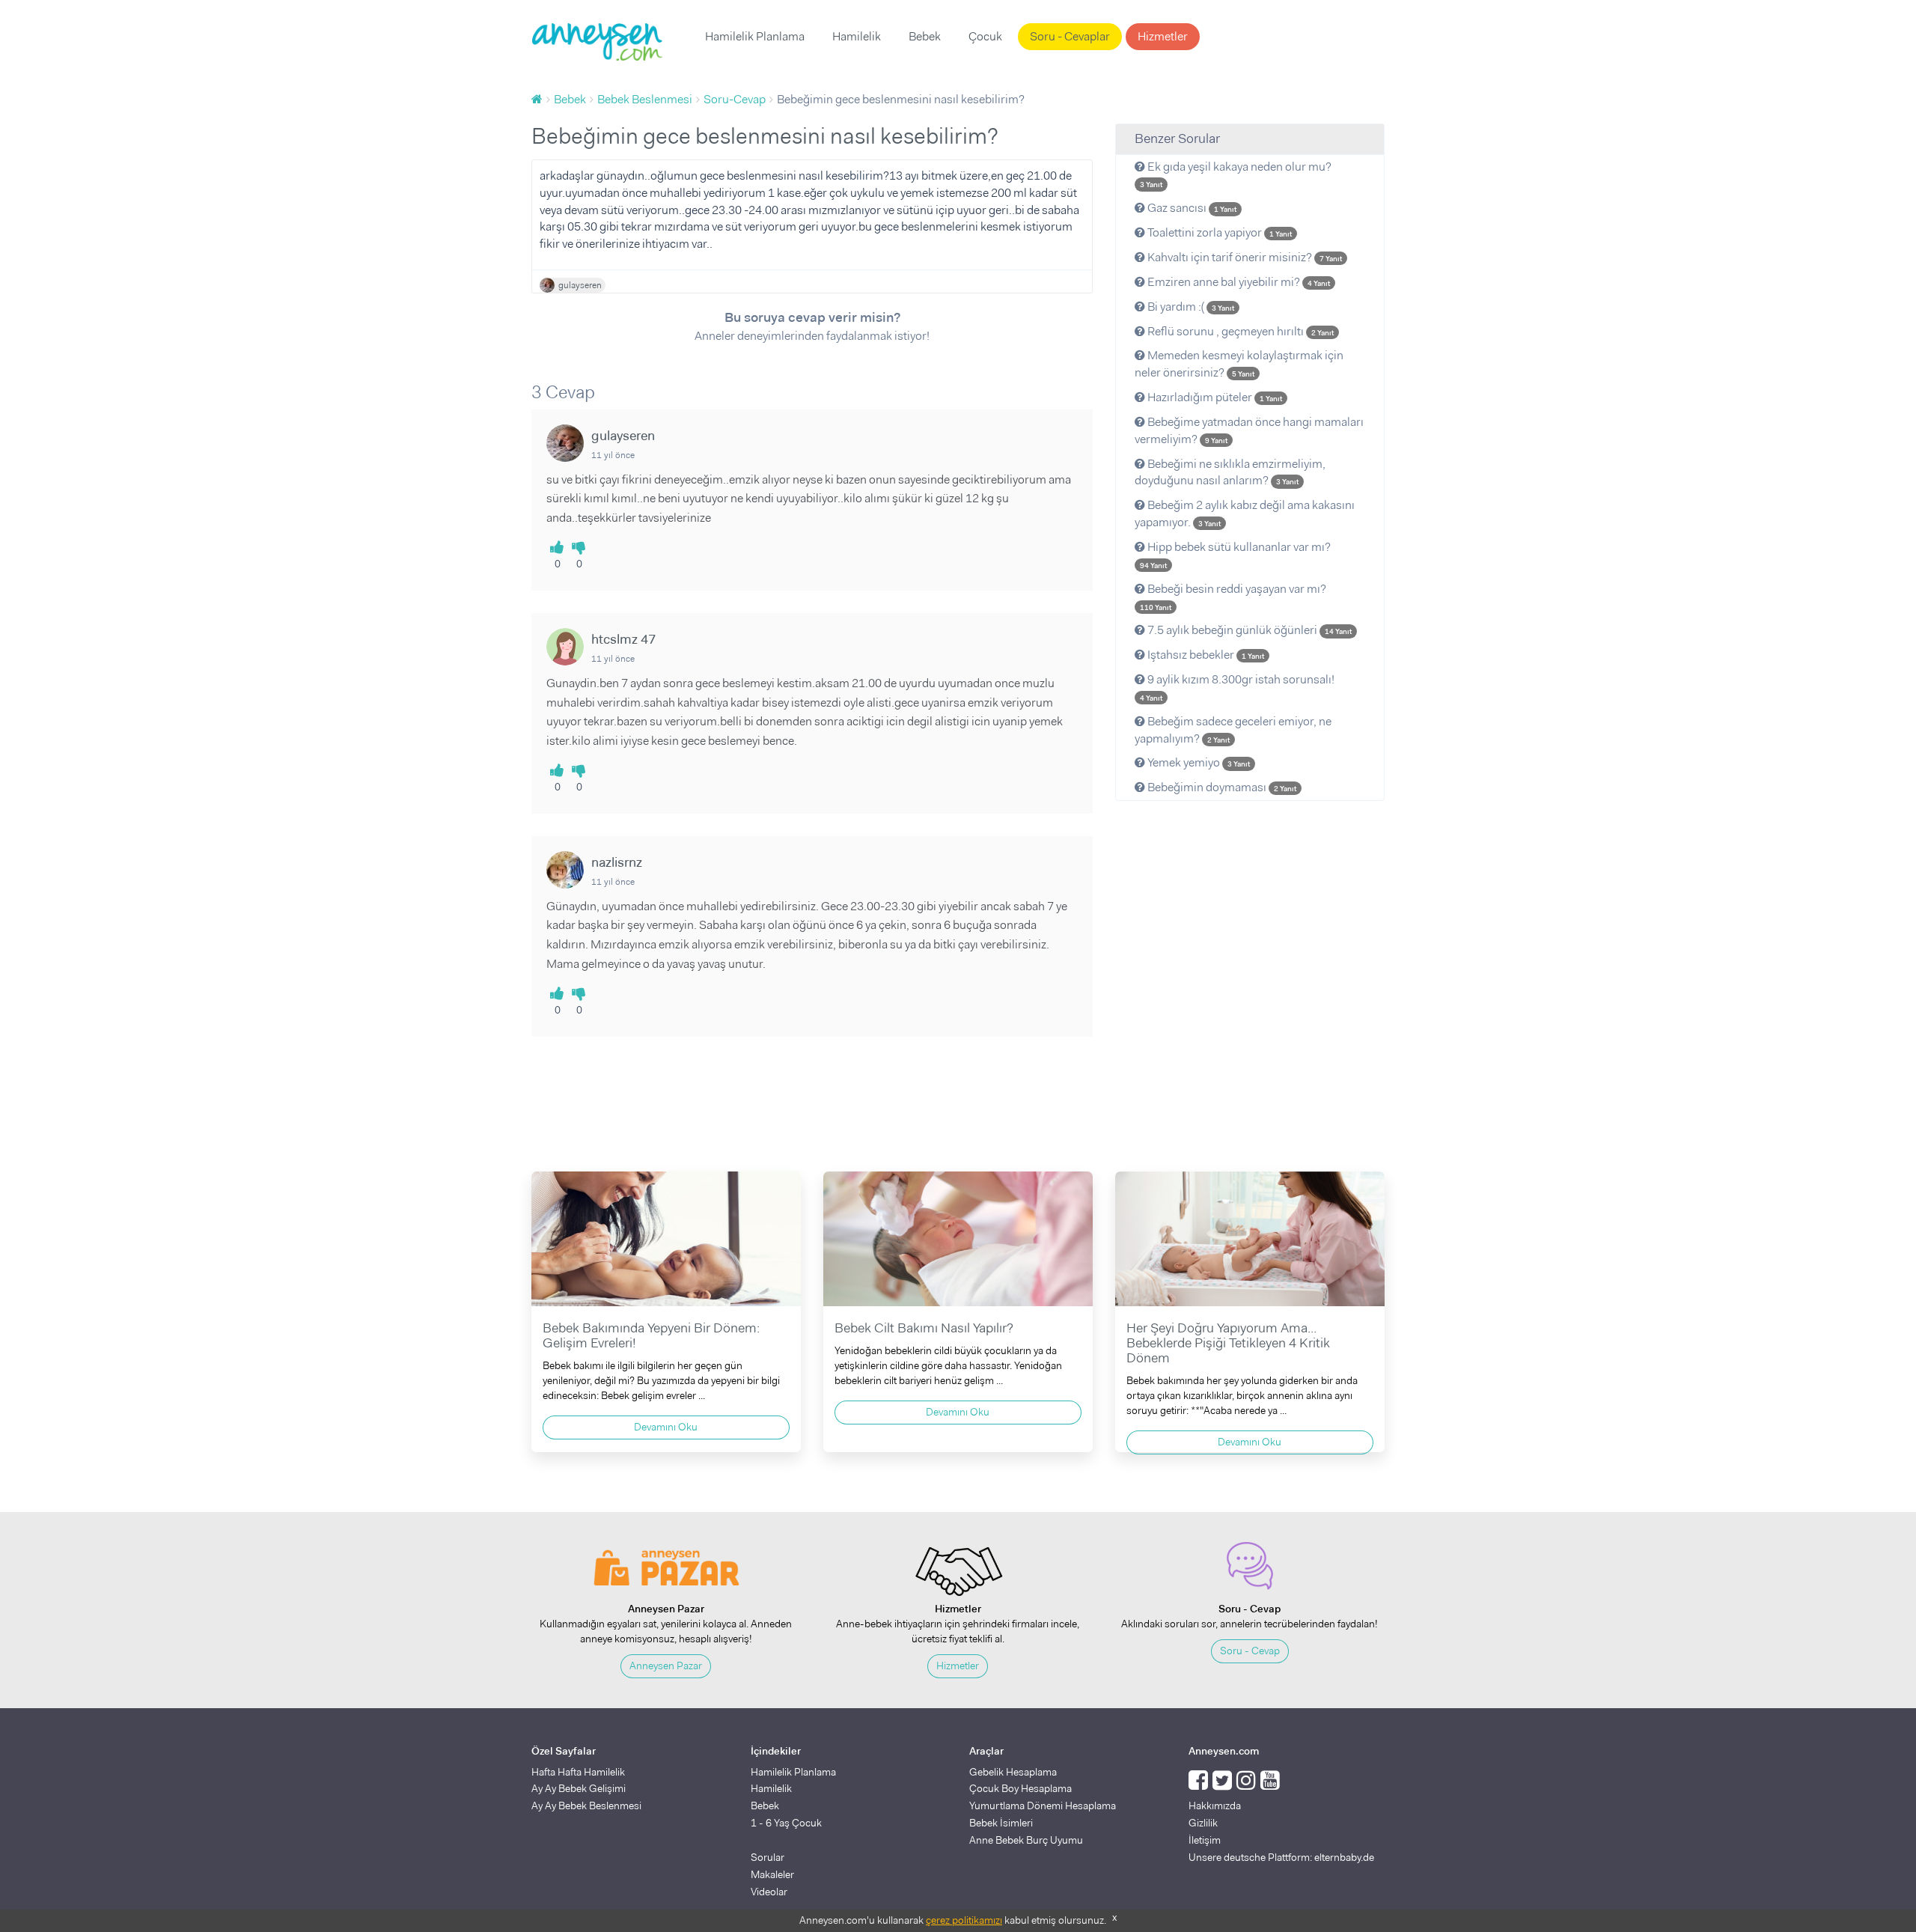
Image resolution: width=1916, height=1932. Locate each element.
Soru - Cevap (1250, 1651)
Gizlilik (1203, 1823)
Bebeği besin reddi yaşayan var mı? (1233, 597)
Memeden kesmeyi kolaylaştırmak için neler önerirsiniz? (1239, 364)
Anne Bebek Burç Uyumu (1026, 1840)
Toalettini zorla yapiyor (1218, 232)
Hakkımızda (1215, 1805)
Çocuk (985, 36)
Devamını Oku (666, 1427)
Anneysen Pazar (666, 1666)
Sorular (768, 1857)
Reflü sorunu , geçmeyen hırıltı (1239, 331)
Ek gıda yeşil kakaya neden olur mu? (1236, 174)
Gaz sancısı (1191, 208)
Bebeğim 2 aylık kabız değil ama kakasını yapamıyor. (1245, 514)
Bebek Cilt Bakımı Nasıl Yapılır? (924, 1328)
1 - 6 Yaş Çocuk (786, 1823)
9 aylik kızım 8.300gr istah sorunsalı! (1237, 687)
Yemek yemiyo (1197, 762)
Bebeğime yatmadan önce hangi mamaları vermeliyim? (1249, 430)
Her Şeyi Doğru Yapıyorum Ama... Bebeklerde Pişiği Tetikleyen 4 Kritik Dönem (1228, 1343)
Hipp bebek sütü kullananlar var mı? (1235, 555)
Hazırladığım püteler (1214, 397)
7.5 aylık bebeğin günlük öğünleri (1248, 630)
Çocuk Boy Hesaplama (1020, 1788)
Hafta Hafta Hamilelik (578, 1772)
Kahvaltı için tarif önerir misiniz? (1244, 257)
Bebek (925, 36)
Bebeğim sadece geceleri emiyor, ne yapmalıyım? (1233, 730)
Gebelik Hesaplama (1013, 1772)
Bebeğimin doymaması (1221, 787)
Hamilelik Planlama (755, 36)
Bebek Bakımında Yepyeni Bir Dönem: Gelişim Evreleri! (651, 1335)
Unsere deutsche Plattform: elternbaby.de (1281, 1857)
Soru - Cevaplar (1070, 36)
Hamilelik (857, 36)
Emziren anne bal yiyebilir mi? (1238, 282)
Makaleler (772, 1874)
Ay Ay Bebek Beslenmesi (586, 1805)
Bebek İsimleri (1001, 1823)
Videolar (769, 1892)
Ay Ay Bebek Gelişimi (579, 1788)
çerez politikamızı (964, 1920)
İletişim (1205, 1840)
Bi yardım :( (1190, 307)
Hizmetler (1163, 36)
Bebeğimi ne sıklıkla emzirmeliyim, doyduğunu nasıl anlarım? (1230, 472)
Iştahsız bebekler (1205, 655)
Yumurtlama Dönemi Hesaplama (1043, 1805)
